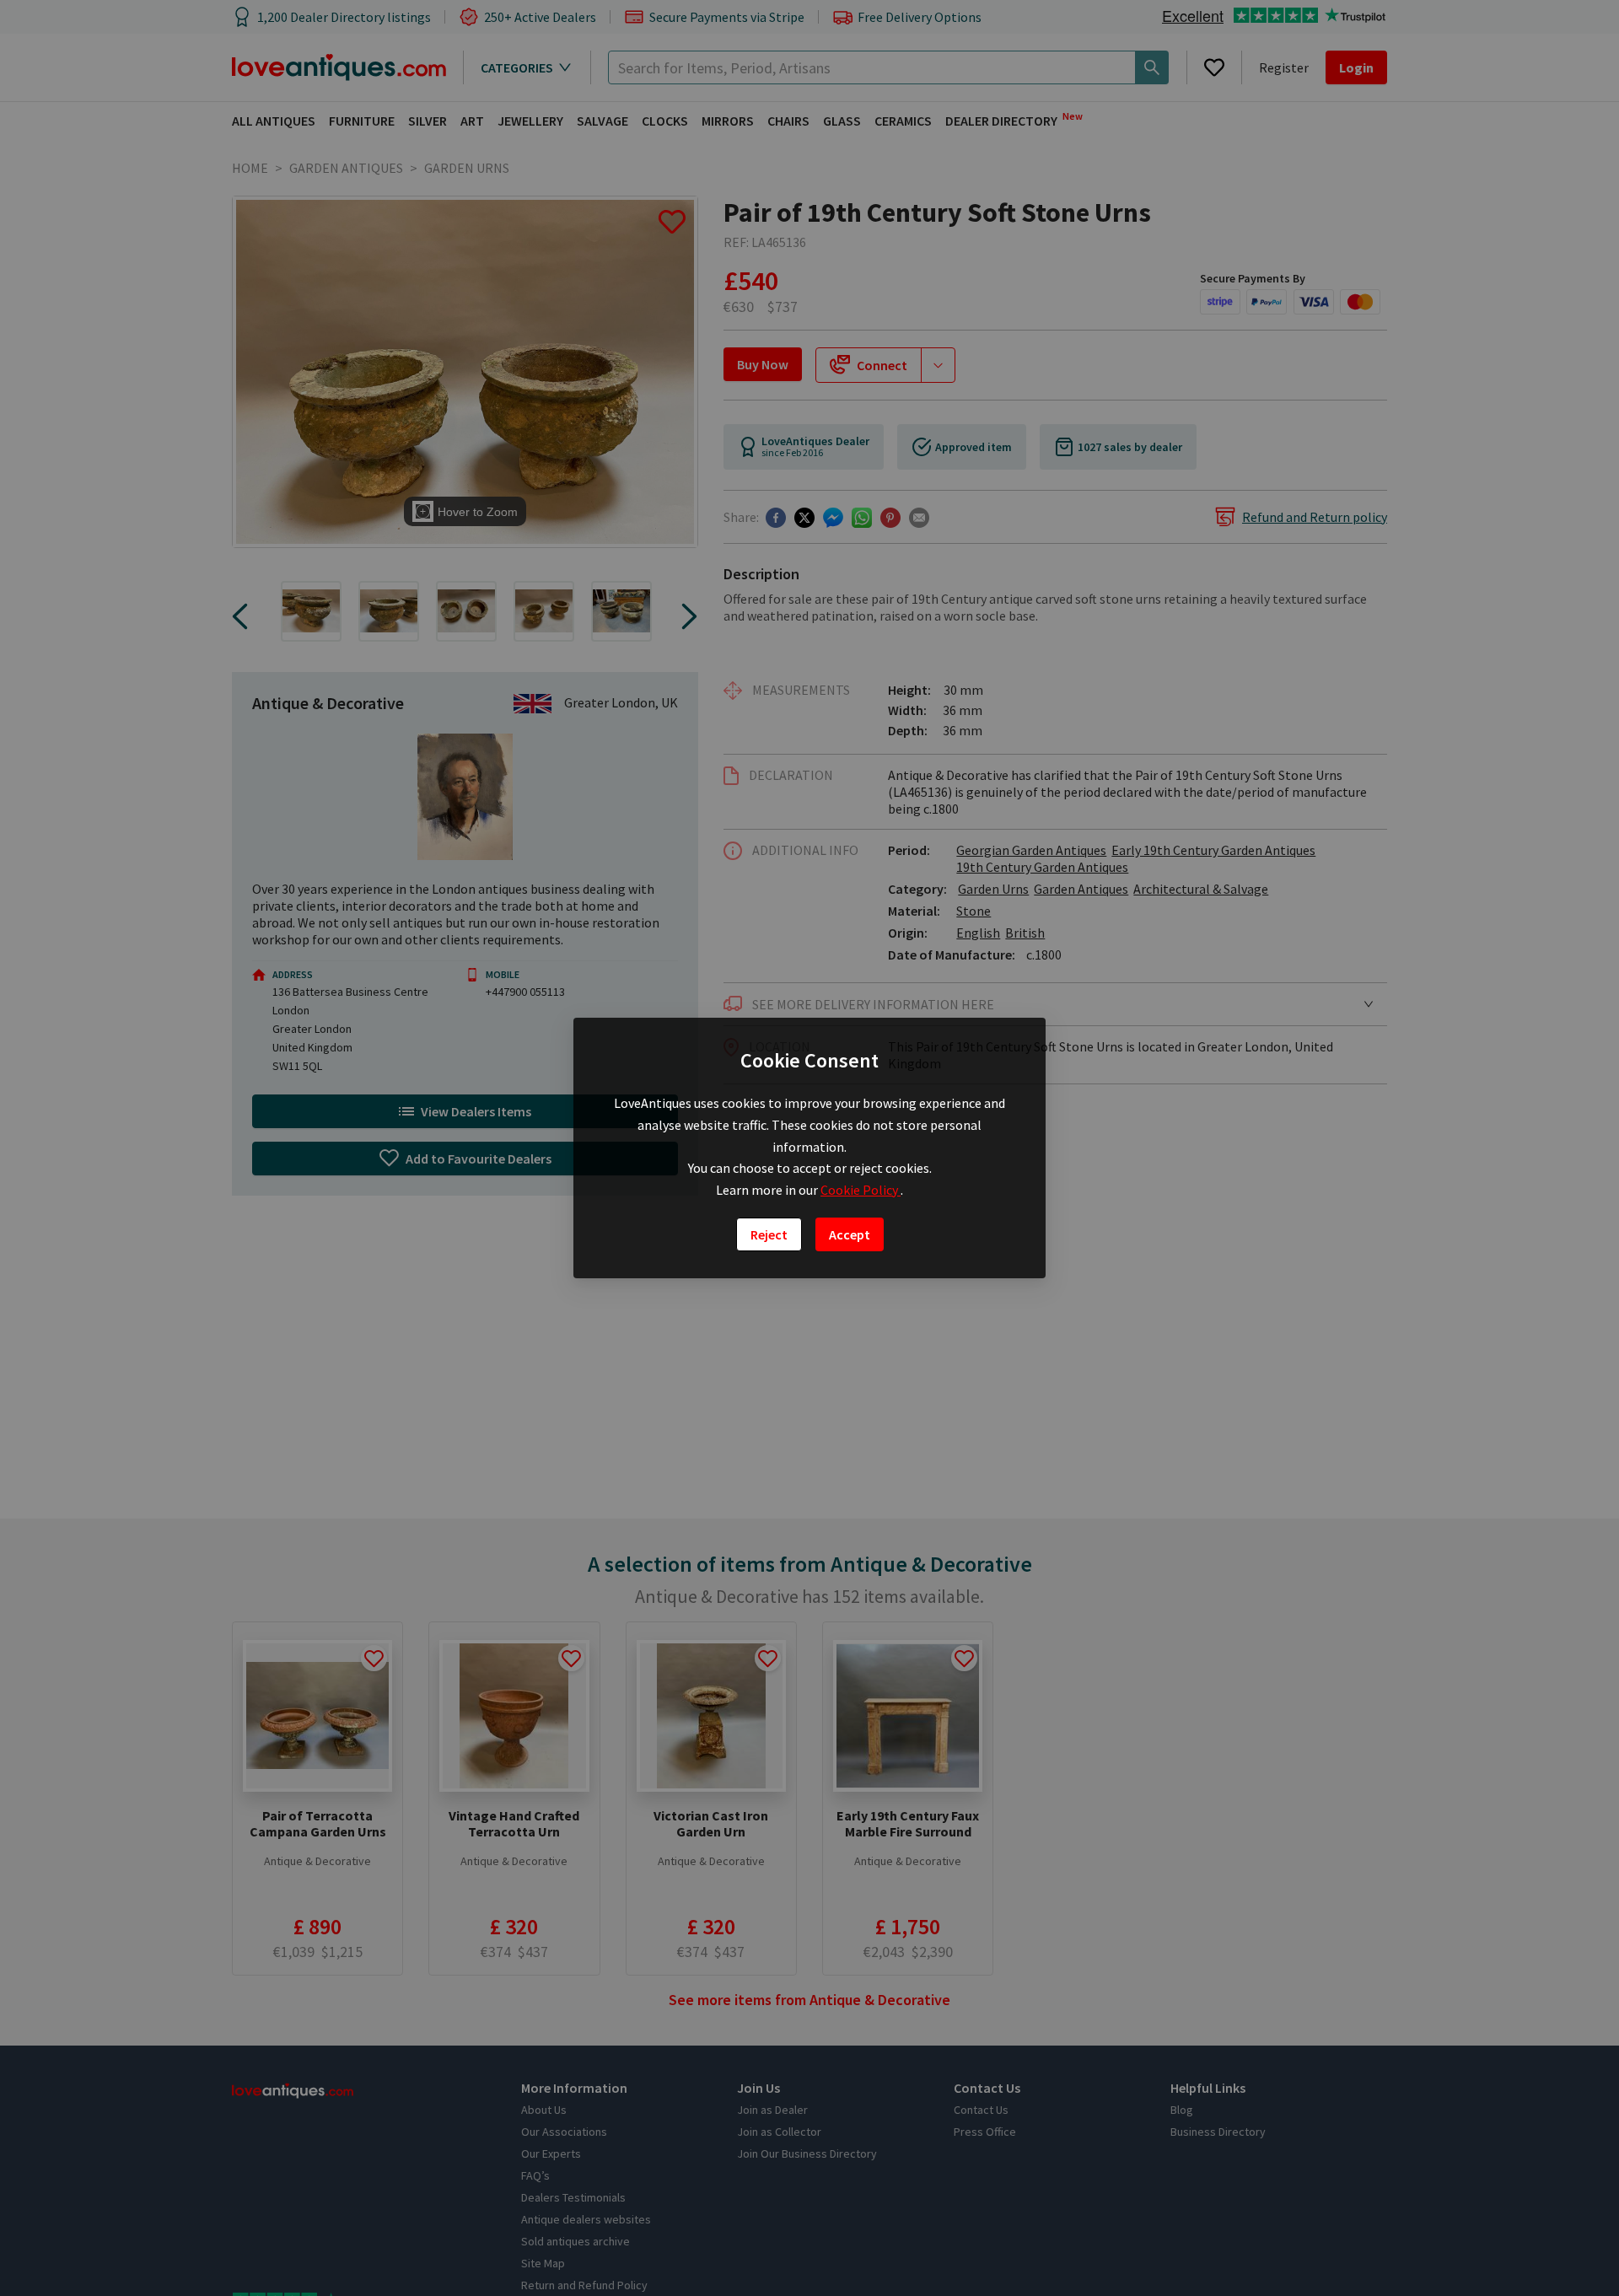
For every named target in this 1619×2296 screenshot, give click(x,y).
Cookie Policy (861, 1190)
